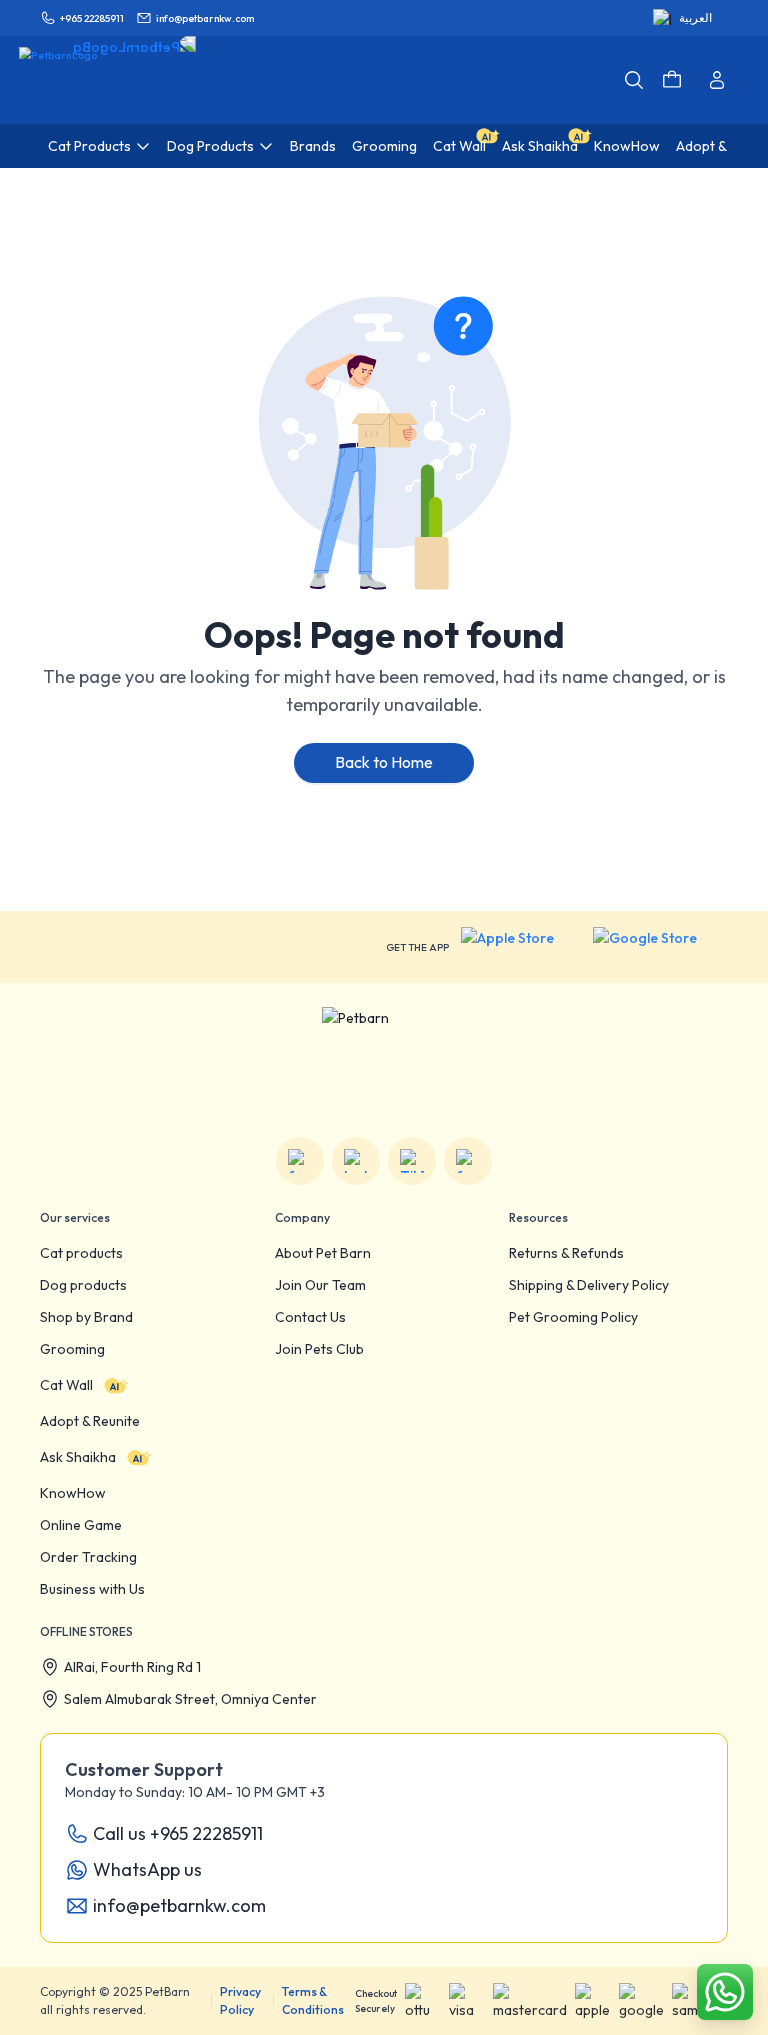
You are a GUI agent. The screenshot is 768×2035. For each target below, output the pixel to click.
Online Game (81, 1525)
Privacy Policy (240, 2000)
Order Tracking (88, 1557)
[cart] (672, 80)
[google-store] (660, 947)
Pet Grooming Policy (573, 1317)
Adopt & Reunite (90, 1421)
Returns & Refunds (566, 1253)
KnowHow (73, 1493)
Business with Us (92, 1589)
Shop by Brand (86, 1317)
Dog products (83, 1285)
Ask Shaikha (78, 1457)
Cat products (81, 1253)
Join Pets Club (319, 1349)
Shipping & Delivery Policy (589, 1285)
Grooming (72, 1349)
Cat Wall (66, 1385)
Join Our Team (320, 1285)
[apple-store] (521, 947)
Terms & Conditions (313, 2000)
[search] (634, 80)
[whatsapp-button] (725, 1992)
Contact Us (310, 1317)
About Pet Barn (323, 1253)
